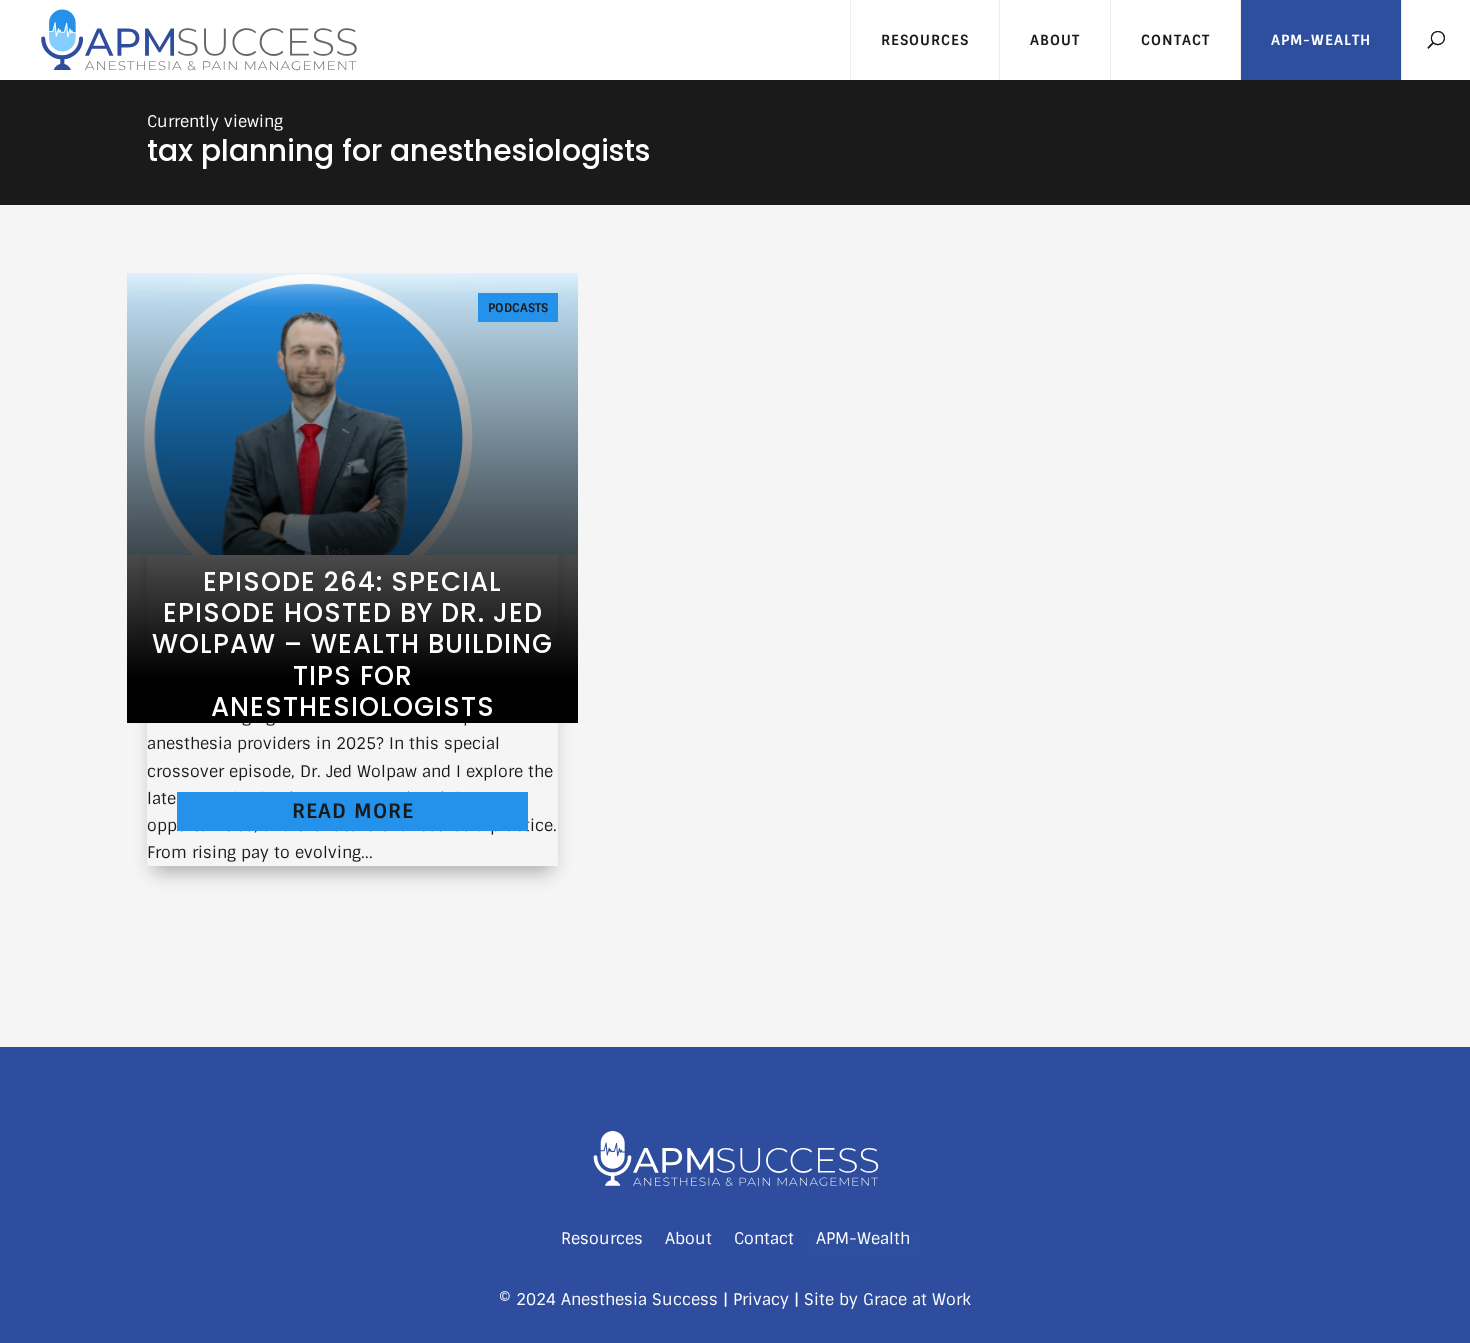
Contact (1175, 40)
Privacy (761, 1299)
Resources (925, 40)
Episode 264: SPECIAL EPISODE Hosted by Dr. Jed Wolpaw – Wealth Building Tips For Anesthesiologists (352, 644)
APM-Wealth (1321, 40)
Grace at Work (917, 1299)
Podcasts (518, 308)
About (1055, 40)
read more (353, 811)
